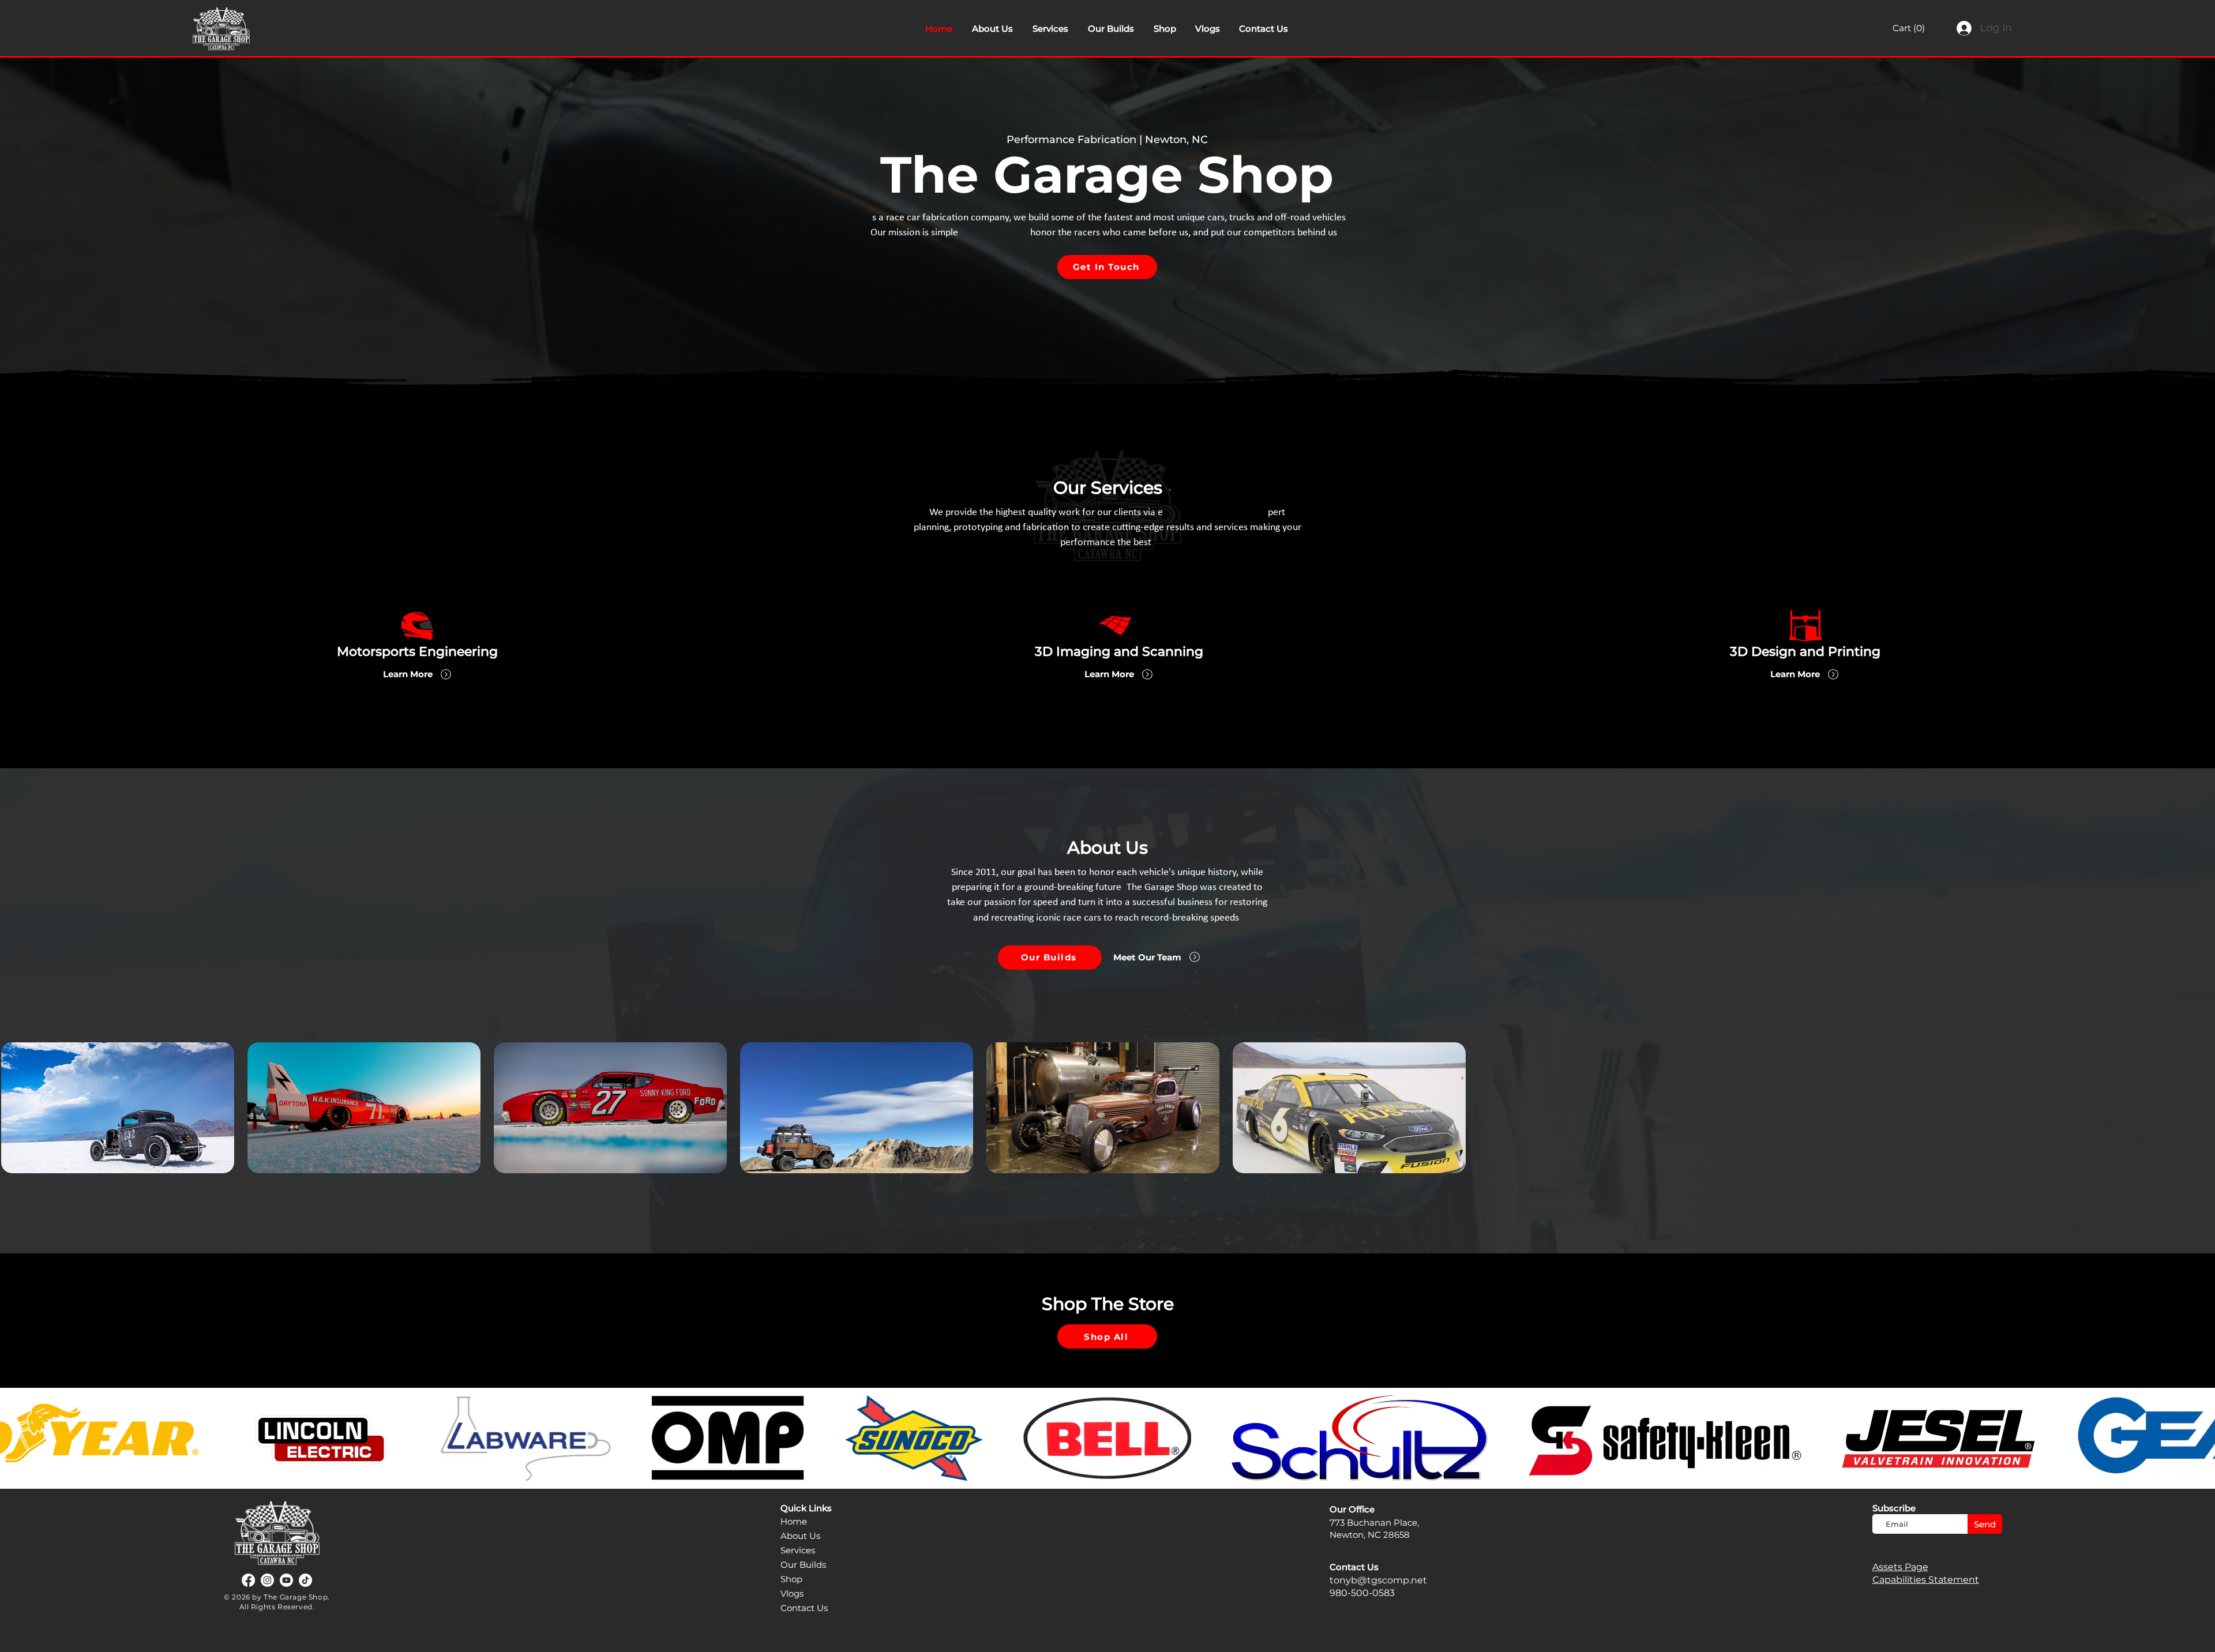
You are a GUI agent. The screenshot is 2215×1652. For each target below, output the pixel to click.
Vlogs (792, 1593)
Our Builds (803, 1565)
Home (794, 1521)
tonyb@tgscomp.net (1378, 1580)
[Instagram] (267, 1580)
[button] (1916, 28)
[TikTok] (305, 1580)
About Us (800, 1536)
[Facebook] (248, 1580)
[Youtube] (286, 1580)
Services (798, 1550)
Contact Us (804, 1608)
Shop (791, 1579)
